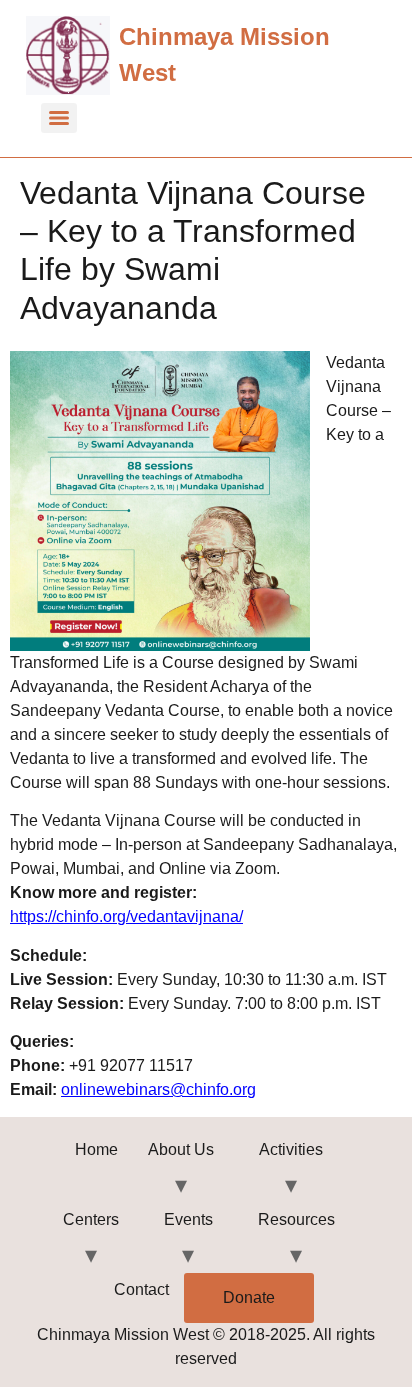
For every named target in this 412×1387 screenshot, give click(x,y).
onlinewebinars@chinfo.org (158, 1089)
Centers (91, 1219)
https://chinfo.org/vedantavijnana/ (126, 916)
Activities (291, 1149)
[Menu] (59, 118)
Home (96, 1149)
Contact (141, 1289)
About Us (181, 1149)
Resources (296, 1219)
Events (188, 1219)
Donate (249, 1297)
